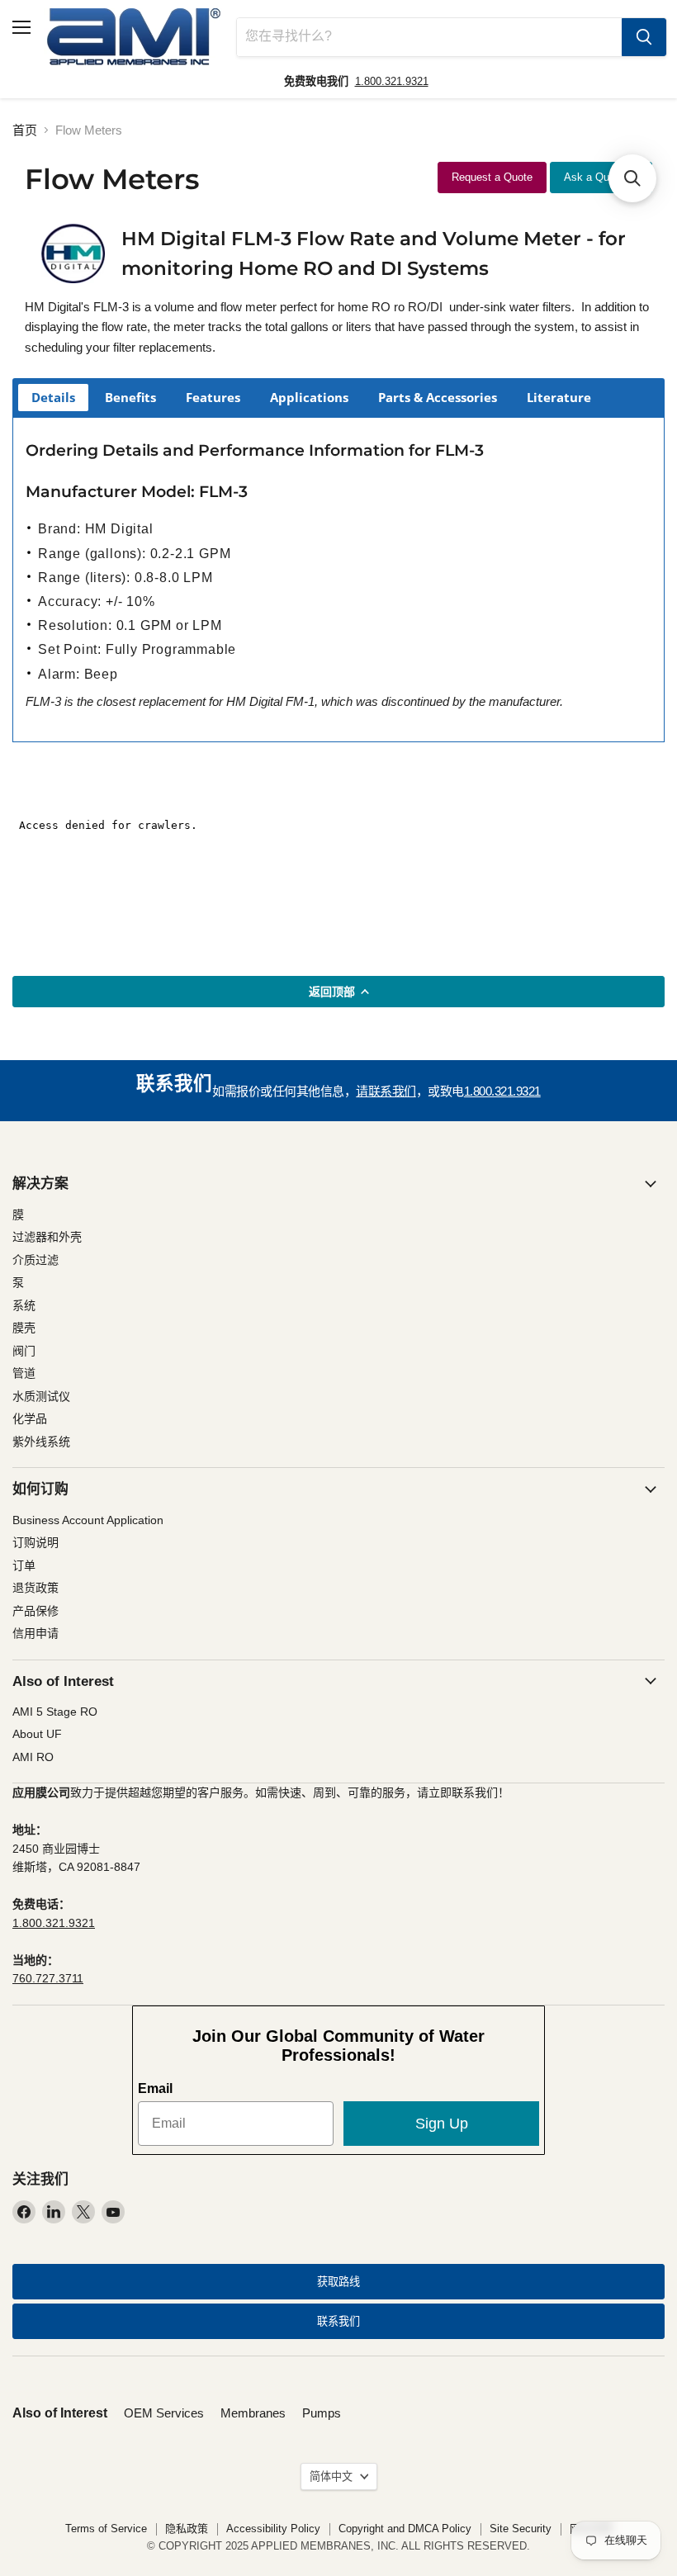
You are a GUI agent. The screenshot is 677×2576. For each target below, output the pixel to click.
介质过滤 (36, 1260)
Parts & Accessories (438, 397)
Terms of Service (106, 2529)
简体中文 (331, 2477)
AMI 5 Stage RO (55, 1712)
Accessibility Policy (273, 2529)
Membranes (253, 2413)
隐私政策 (187, 2529)
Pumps (322, 2413)
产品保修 (36, 1611)
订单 (24, 1565)
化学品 (30, 1418)
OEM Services (164, 2413)
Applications (309, 397)
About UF (37, 1734)
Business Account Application (88, 1520)
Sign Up (442, 2124)
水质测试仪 (41, 1396)
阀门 (24, 1351)
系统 (24, 1305)
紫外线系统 (41, 1442)
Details (53, 397)
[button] (632, 178)
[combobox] (429, 37)
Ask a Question (601, 177)
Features (213, 397)
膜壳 (24, 1328)
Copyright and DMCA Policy (405, 2529)
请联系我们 (386, 1091)
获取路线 (338, 2282)
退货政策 (36, 1588)
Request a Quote (492, 177)
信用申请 (36, 1633)
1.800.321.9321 (392, 81)
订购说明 (36, 1542)
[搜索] (644, 37)
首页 (25, 130)
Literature (559, 397)
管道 (24, 1373)
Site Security (521, 2529)
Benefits (130, 397)
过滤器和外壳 (47, 1237)
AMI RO (33, 1757)
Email (155, 2088)
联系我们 (338, 2321)
